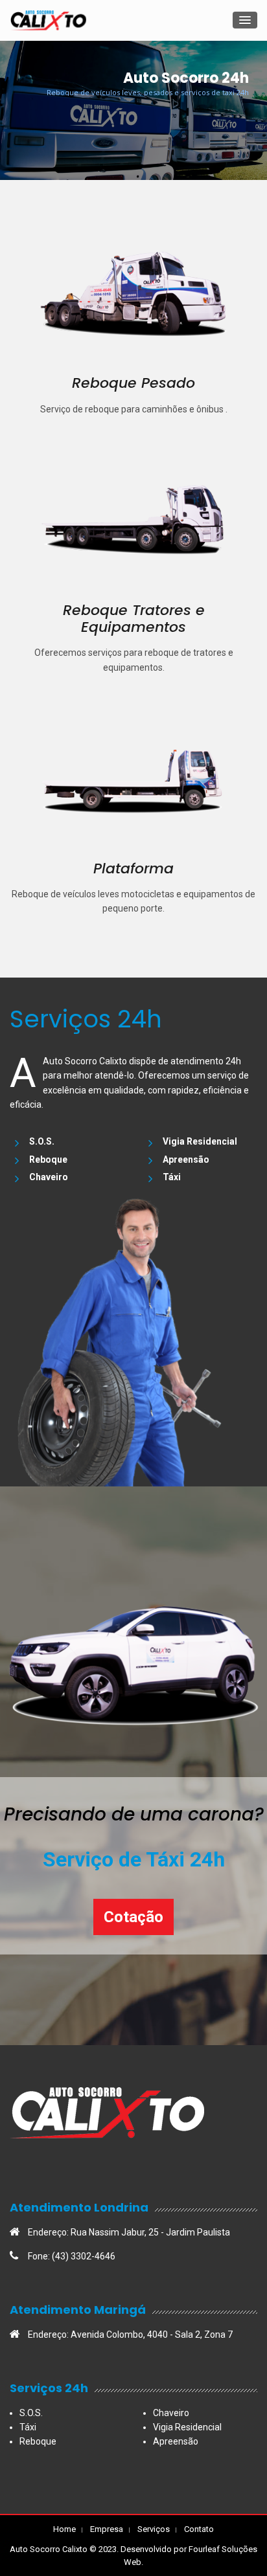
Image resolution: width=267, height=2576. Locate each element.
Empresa (107, 2529)
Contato (199, 2529)
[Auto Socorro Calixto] (48, 20)
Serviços (154, 2529)
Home (64, 2529)
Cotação (133, 1917)
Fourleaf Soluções (223, 2549)
